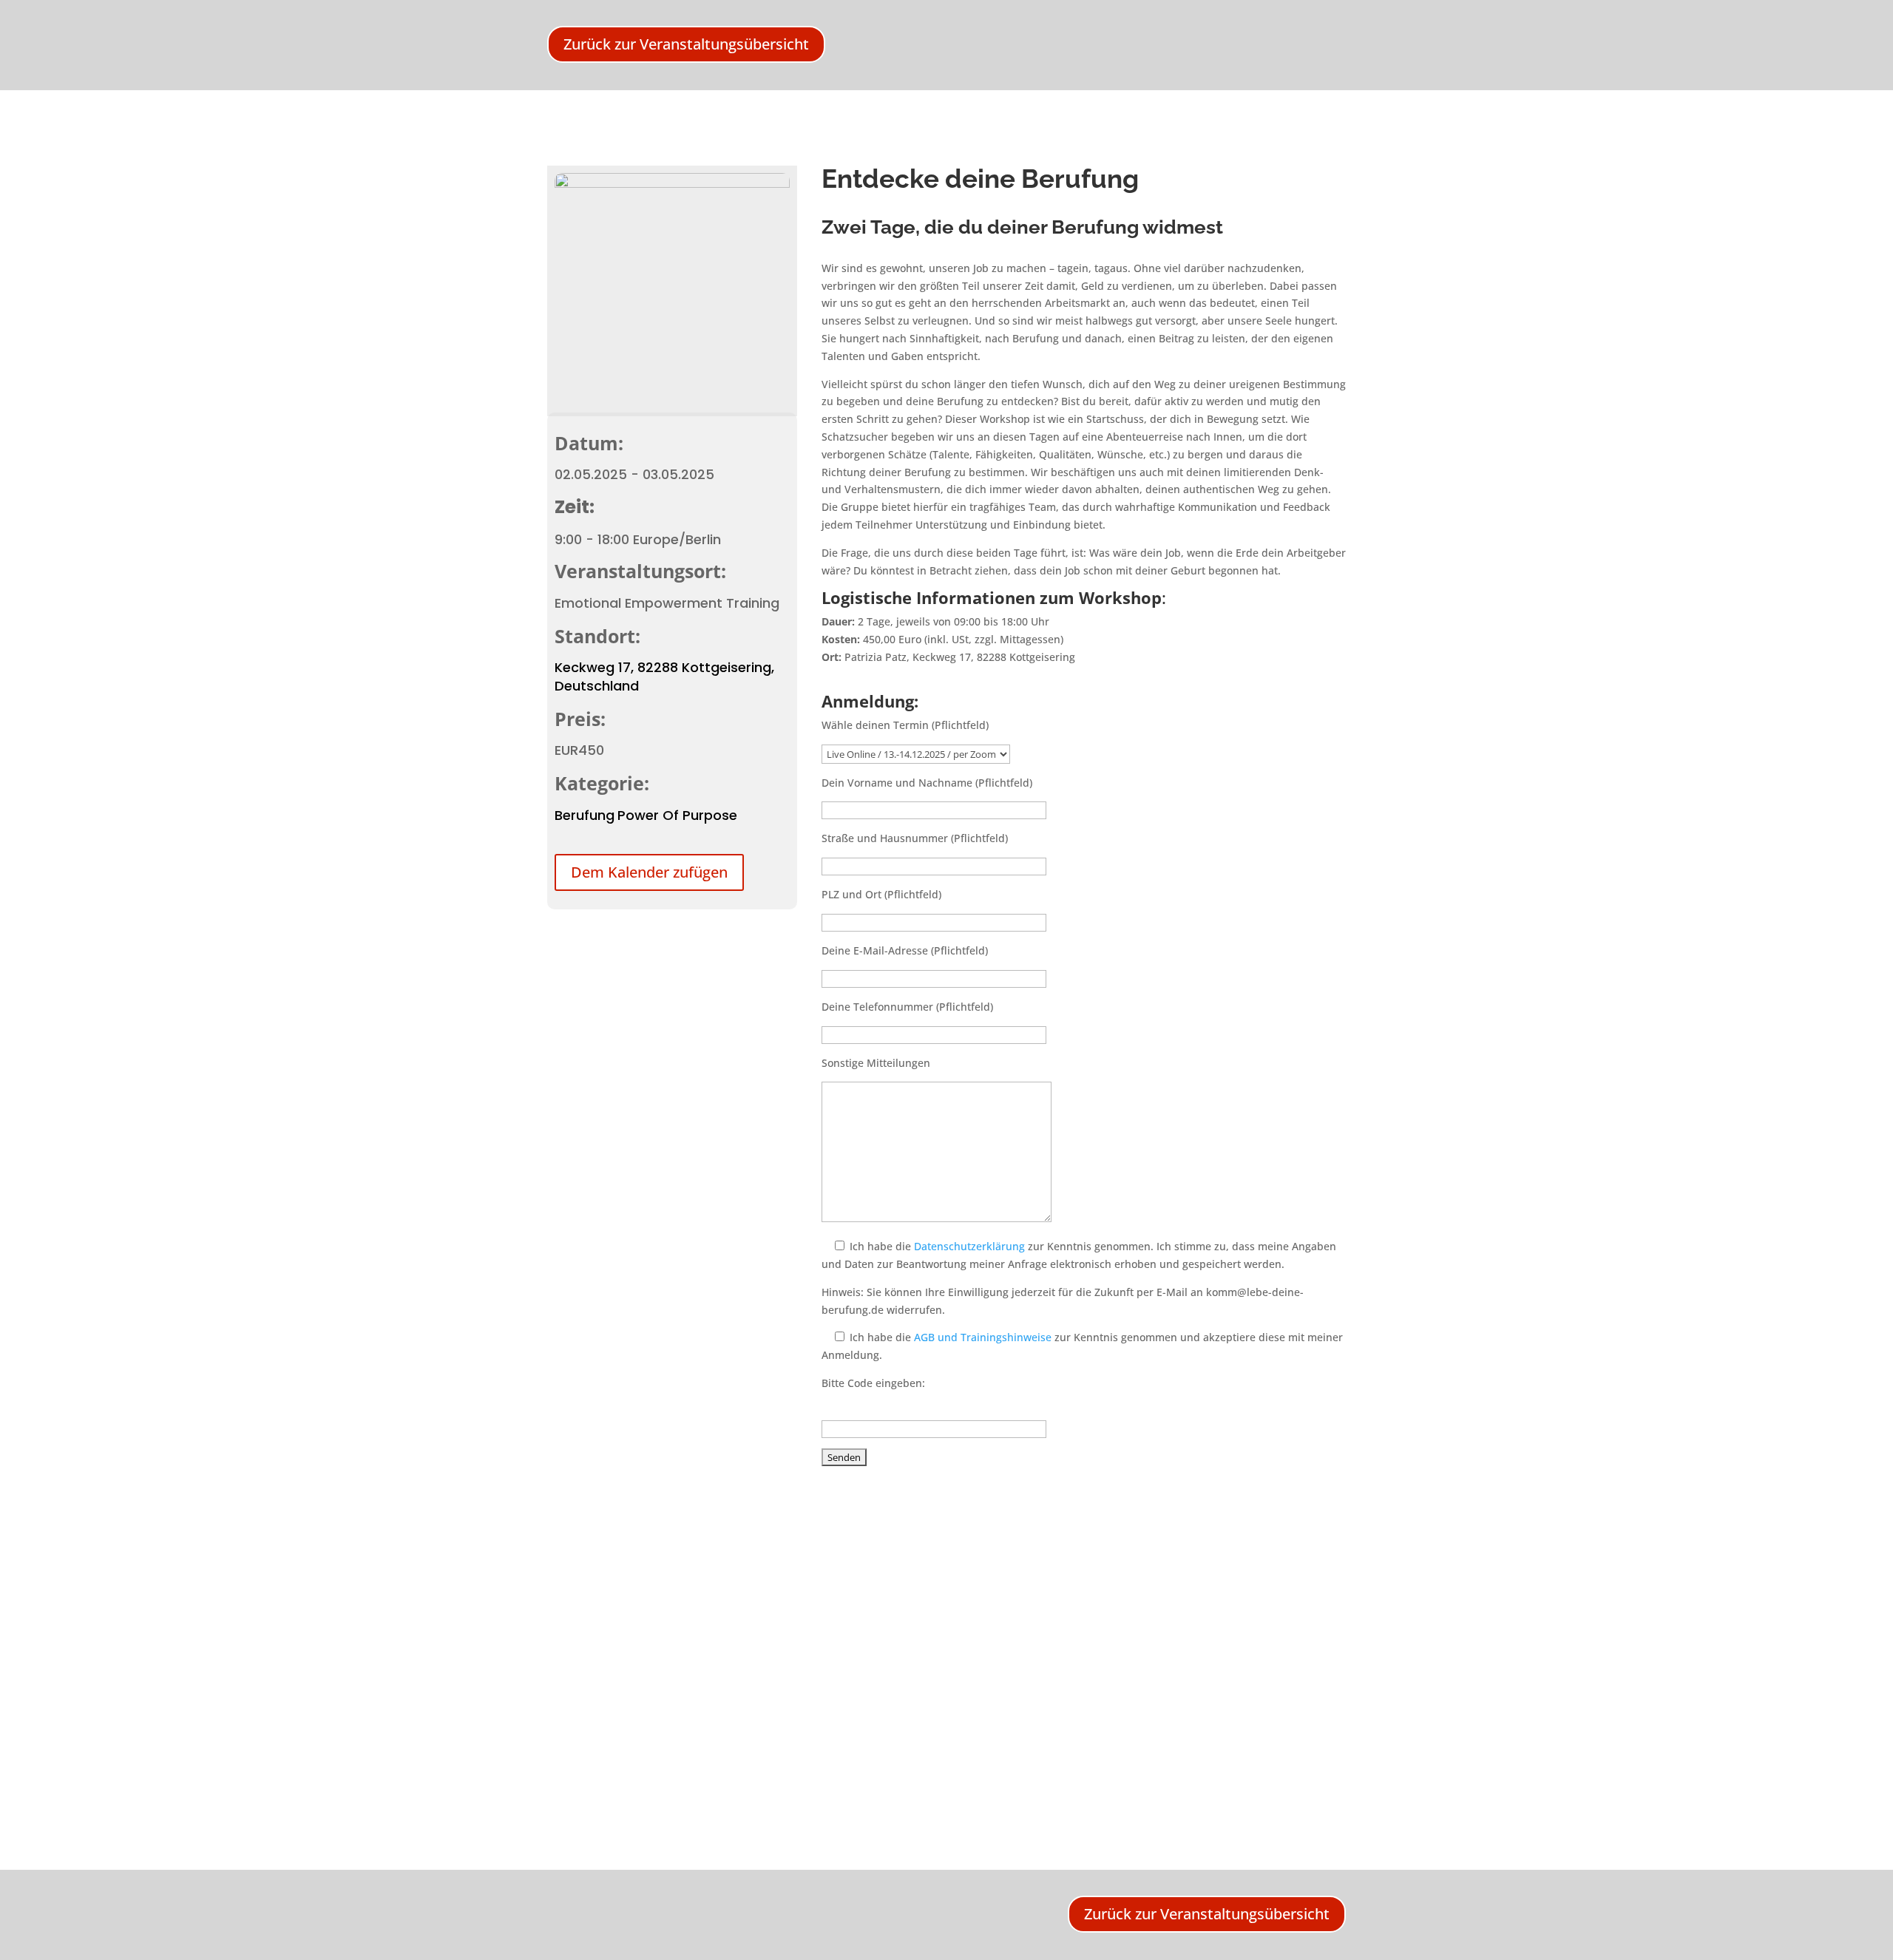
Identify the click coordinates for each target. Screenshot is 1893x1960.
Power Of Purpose (677, 815)
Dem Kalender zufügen (649, 872)
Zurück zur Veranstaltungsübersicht (686, 44)
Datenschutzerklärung (969, 1246)
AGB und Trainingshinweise (983, 1337)
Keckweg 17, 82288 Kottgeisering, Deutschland (664, 676)
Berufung (585, 815)
